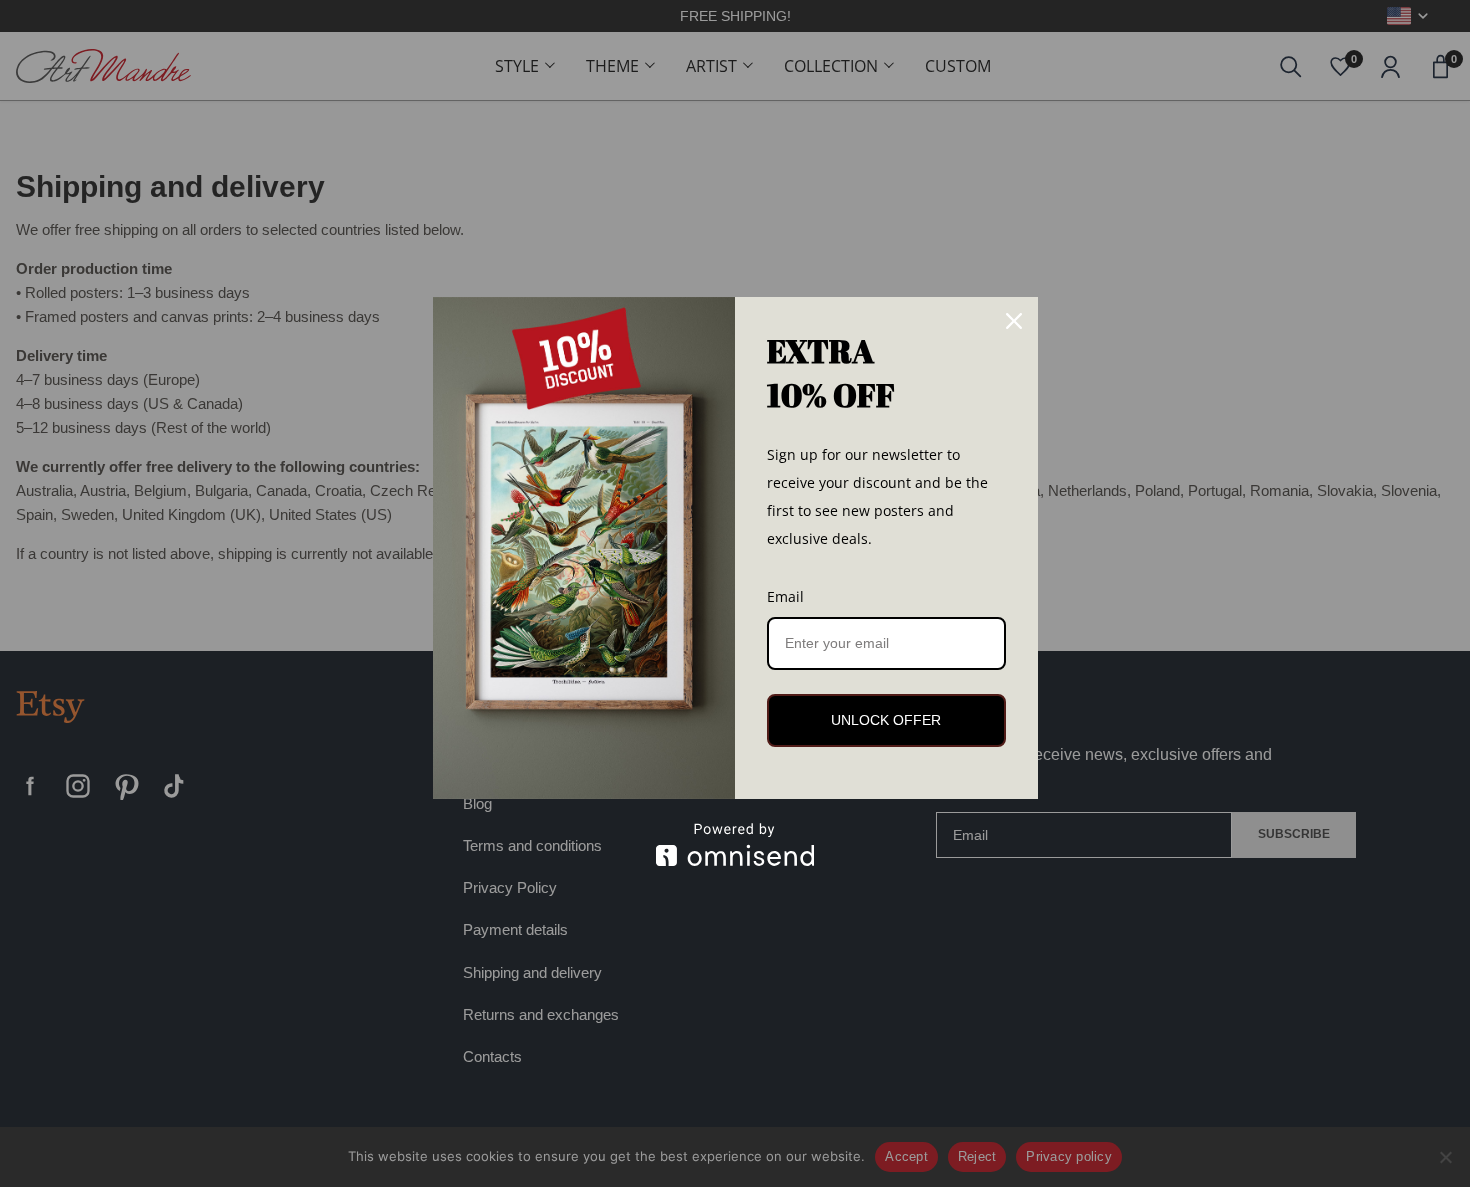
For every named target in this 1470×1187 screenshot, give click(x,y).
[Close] (1014, 321)
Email (785, 596)
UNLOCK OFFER (886, 720)
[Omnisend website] (735, 844)
